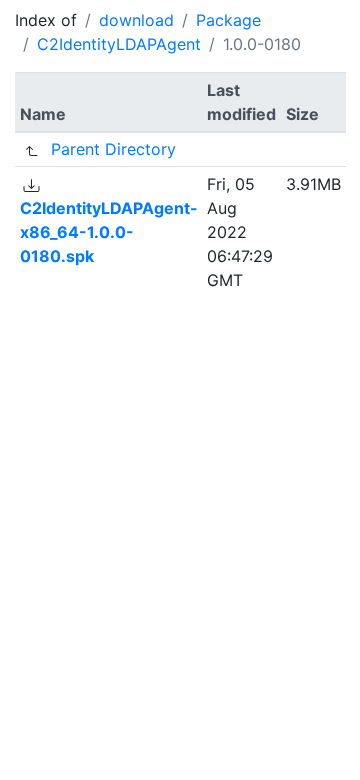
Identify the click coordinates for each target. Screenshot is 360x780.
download (136, 20)
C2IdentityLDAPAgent (119, 44)
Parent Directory (113, 149)
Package (228, 20)
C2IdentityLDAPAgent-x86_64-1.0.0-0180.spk (109, 232)
